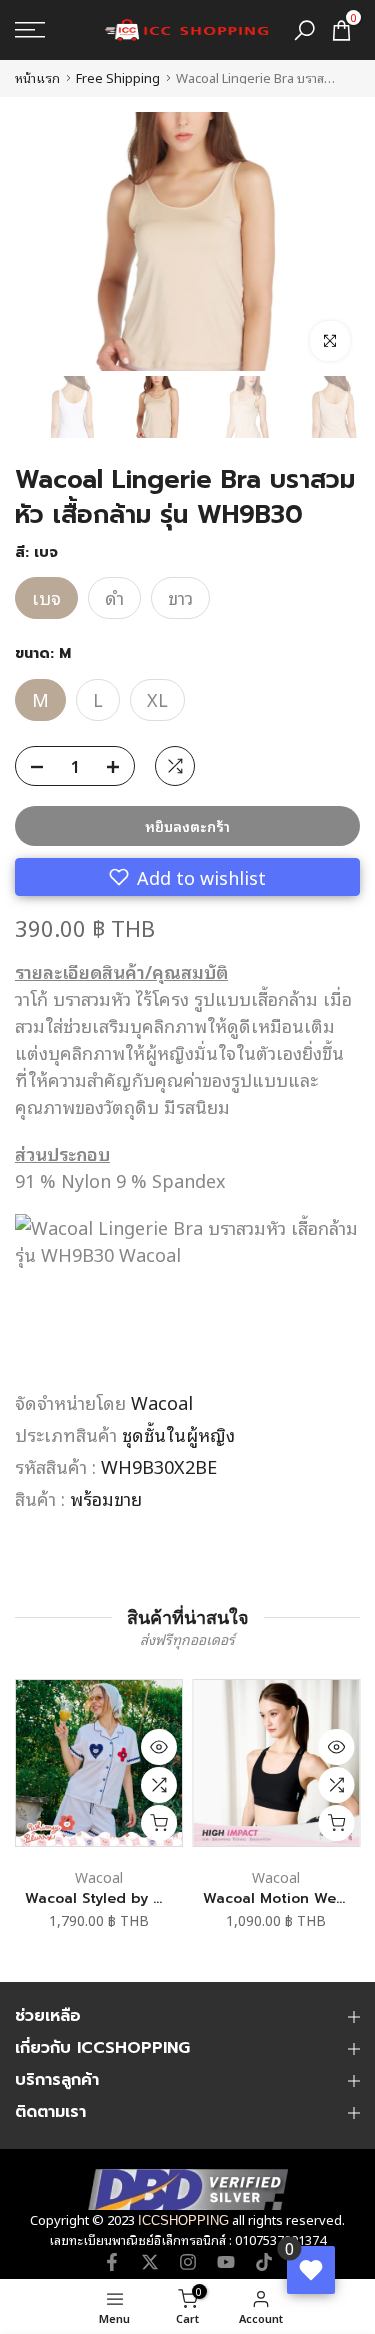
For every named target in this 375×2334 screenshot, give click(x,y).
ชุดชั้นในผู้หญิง (178, 1434)
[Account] (41, 2306)
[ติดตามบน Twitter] (150, 2262)
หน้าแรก (37, 77)
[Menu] (52, 30)
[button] (187, 877)
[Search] (304, 30)
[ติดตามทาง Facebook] (112, 2262)
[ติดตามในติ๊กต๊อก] (264, 2262)
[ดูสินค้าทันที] (159, 1747)
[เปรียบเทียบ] (159, 1785)
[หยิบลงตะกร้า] (159, 1823)
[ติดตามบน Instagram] (188, 2262)
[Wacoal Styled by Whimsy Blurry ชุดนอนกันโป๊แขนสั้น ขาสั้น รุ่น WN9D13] (99, 1763)
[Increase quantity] (119, 767)
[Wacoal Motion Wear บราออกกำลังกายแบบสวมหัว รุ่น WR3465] (277, 1763)
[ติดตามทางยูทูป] (226, 2262)
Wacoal (162, 1402)
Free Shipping (118, 77)
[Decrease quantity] (31, 767)
